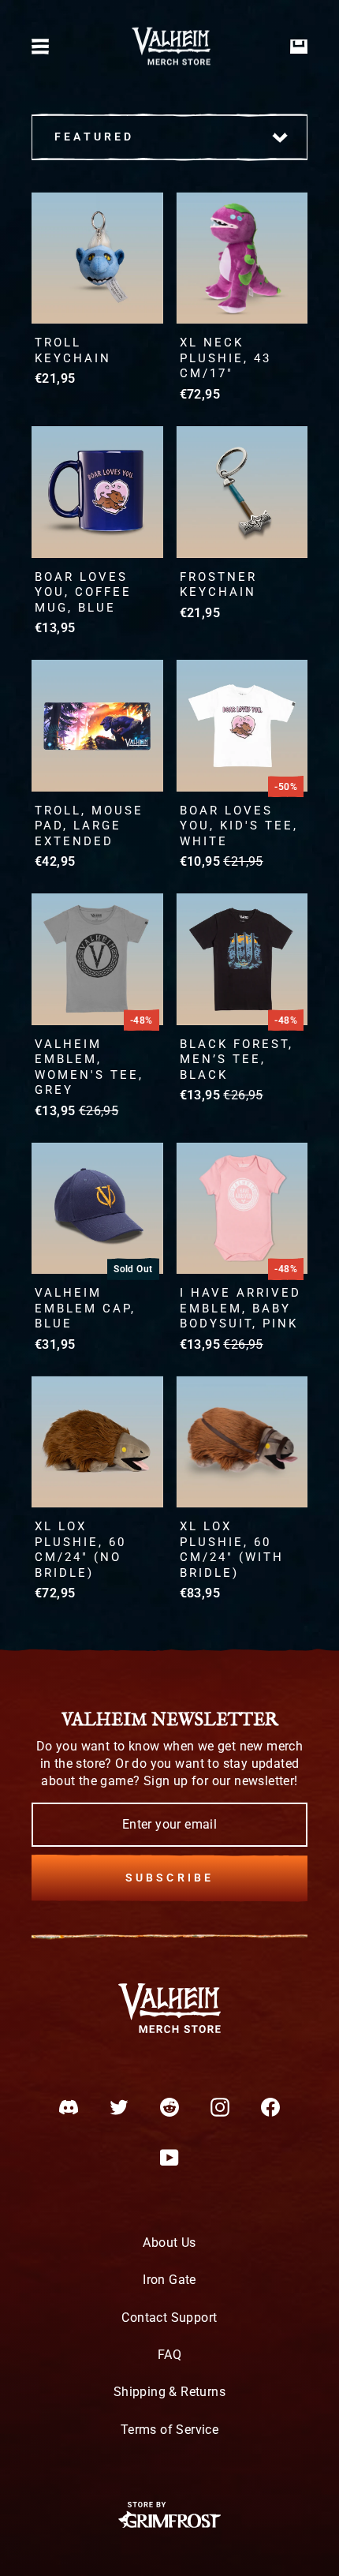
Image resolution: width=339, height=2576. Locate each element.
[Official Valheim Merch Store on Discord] (69, 2107)
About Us (169, 2243)
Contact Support (169, 2318)
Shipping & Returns (169, 2392)
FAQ (169, 2355)
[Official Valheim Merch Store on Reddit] (169, 2107)
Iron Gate (169, 2280)
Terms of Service (169, 2430)
